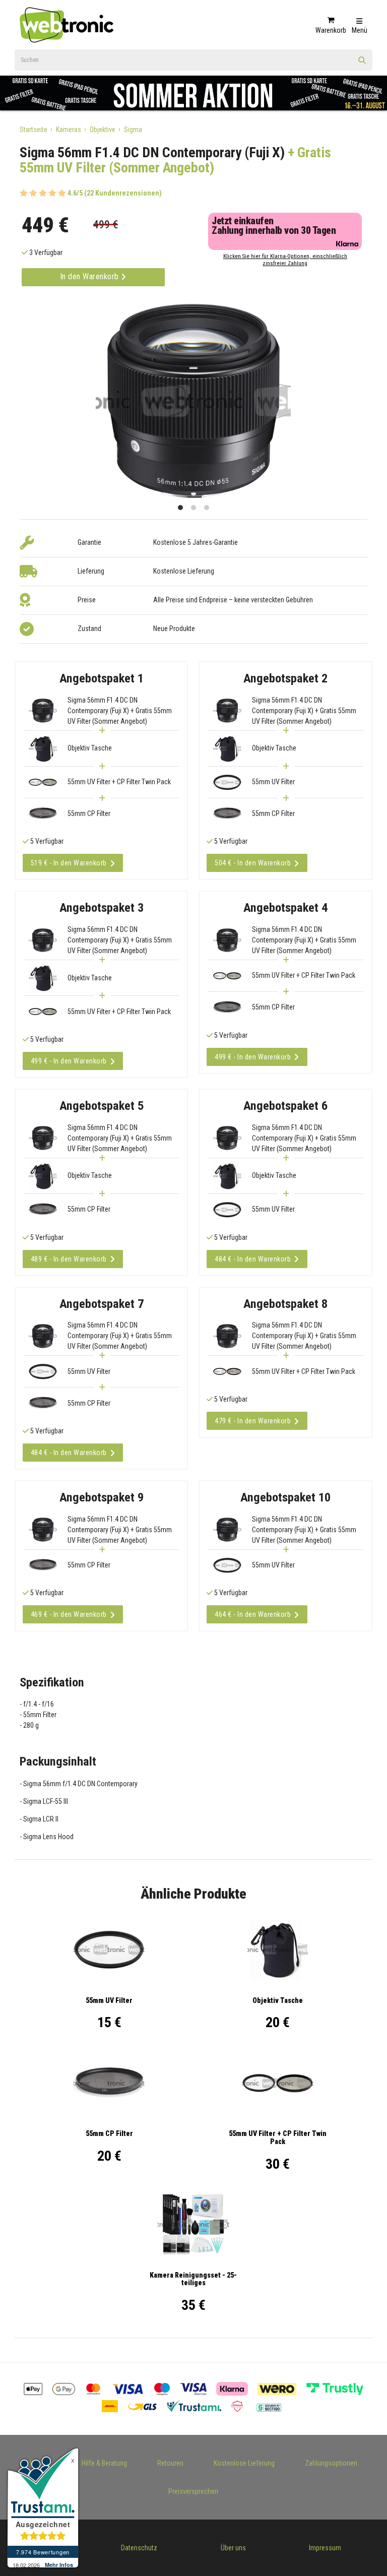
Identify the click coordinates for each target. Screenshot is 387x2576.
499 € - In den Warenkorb (69, 1061)
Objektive (103, 130)
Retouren (170, 2463)
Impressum (325, 2548)
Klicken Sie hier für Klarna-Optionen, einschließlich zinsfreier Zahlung (285, 260)
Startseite (34, 130)
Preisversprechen (193, 2491)
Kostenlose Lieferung (244, 2463)
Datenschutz (139, 2548)
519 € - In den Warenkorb (69, 863)
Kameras (69, 130)
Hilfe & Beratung (104, 2463)
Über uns (233, 2548)
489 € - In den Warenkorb (69, 1259)
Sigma (133, 130)
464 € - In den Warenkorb (253, 1614)
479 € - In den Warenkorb (253, 1421)
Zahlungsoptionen (331, 2463)
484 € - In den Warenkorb (253, 1259)
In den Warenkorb (91, 276)
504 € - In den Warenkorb (253, 863)
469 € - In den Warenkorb (69, 1614)
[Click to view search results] (362, 64)
